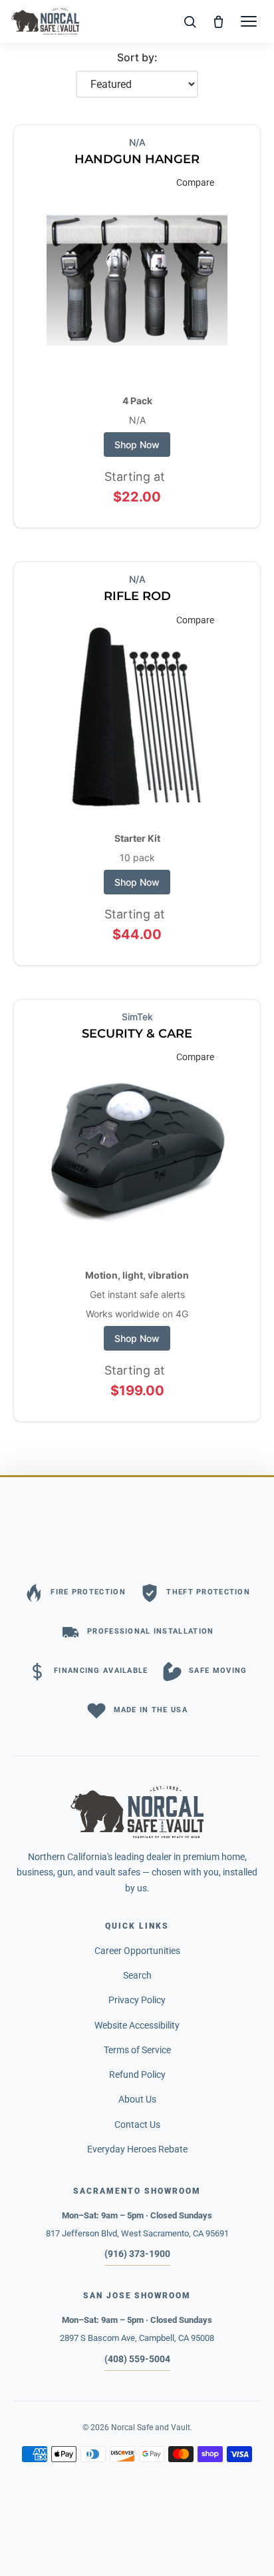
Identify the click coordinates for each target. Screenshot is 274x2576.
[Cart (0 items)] (219, 21)
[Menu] (249, 21)
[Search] (190, 21)
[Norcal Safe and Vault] (137, 1812)
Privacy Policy (137, 2000)
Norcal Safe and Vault (151, 2427)
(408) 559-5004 (137, 2359)
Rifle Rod (137, 596)
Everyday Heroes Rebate (137, 2149)
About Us (137, 2099)
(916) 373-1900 (137, 2254)
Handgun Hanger (137, 159)
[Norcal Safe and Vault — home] (45, 21)
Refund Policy (137, 2075)
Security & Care (137, 1034)
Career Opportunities (137, 1951)
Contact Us (137, 2124)
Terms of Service (137, 2050)
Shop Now (137, 445)
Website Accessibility (137, 2025)
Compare (195, 182)
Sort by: (137, 57)
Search (137, 1975)
